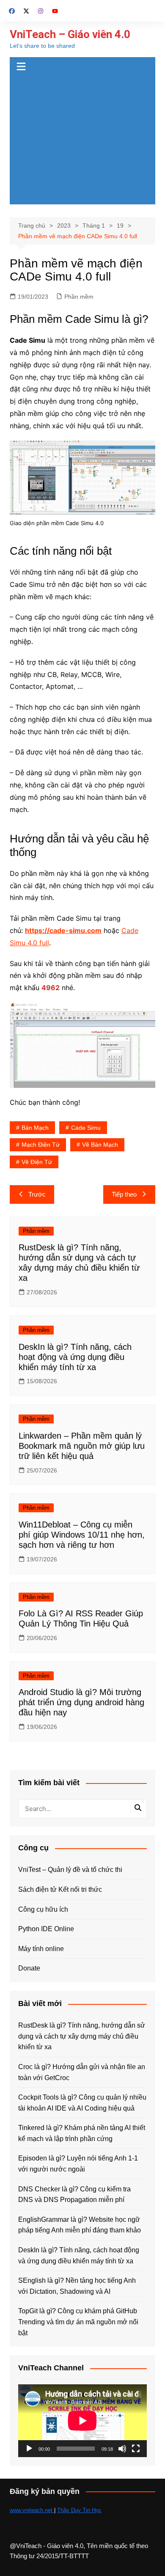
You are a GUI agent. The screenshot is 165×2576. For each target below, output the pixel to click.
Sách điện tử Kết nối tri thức (60, 1889)
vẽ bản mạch (100, 1145)
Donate (29, 1968)
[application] (82, 2421)
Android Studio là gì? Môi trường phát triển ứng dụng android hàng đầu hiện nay (81, 1702)
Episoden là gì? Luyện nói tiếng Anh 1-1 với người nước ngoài (78, 2164)
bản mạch (35, 1128)
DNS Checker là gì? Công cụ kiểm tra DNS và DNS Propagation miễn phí (74, 2195)
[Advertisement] (82, 141)
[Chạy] (29, 2449)
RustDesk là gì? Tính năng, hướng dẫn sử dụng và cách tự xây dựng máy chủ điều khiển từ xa (82, 2036)
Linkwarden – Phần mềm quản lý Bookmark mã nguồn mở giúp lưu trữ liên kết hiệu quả (82, 1446)
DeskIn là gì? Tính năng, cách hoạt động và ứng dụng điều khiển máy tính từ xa (75, 1357)
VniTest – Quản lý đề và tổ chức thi (70, 1870)
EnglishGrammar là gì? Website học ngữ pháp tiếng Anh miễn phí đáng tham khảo (80, 2225)
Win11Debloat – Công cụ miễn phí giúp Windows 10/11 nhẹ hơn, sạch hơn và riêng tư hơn (82, 1535)
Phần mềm (79, 297)
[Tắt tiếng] (122, 2449)
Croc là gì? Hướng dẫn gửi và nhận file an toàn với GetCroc (82, 2072)
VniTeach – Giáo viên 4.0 (70, 34)
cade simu (86, 1128)
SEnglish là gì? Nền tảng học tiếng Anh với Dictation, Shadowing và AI (77, 2286)
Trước (37, 1194)
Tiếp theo (124, 1194)
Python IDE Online (46, 1929)
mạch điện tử (41, 1145)
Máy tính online (41, 1949)
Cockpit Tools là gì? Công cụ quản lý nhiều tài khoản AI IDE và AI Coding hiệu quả (82, 2103)
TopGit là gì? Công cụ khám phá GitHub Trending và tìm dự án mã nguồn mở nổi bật (78, 2322)
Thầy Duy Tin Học (79, 2510)
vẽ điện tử (37, 1162)
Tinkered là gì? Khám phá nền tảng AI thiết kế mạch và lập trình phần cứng (82, 2133)
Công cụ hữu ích (43, 1909)
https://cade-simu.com (63, 930)
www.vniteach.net (32, 2510)
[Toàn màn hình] (136, 2449)
